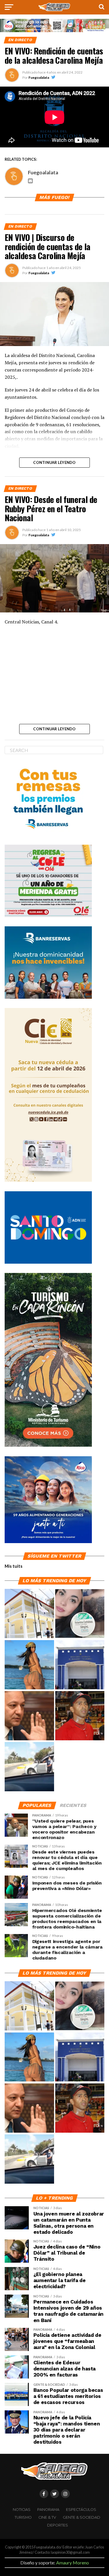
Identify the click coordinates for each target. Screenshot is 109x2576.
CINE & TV (47, 2517)
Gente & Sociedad (82, 2517)
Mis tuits (14, 1566)
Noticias (22, 2510)
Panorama (48, 2510)
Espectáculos (81, 2510)
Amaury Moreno (73, 2563)
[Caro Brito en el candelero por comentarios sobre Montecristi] (29, 1665)
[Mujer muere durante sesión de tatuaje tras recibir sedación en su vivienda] (80, 1614)
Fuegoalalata (39, 77)
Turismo (23, 2517)
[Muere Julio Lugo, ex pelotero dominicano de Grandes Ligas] (80, 1716)
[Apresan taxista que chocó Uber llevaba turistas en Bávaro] (29, 1767)
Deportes (58, 2525)
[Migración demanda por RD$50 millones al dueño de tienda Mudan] (80, 1665)
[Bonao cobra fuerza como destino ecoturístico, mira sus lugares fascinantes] (29, 1614)
